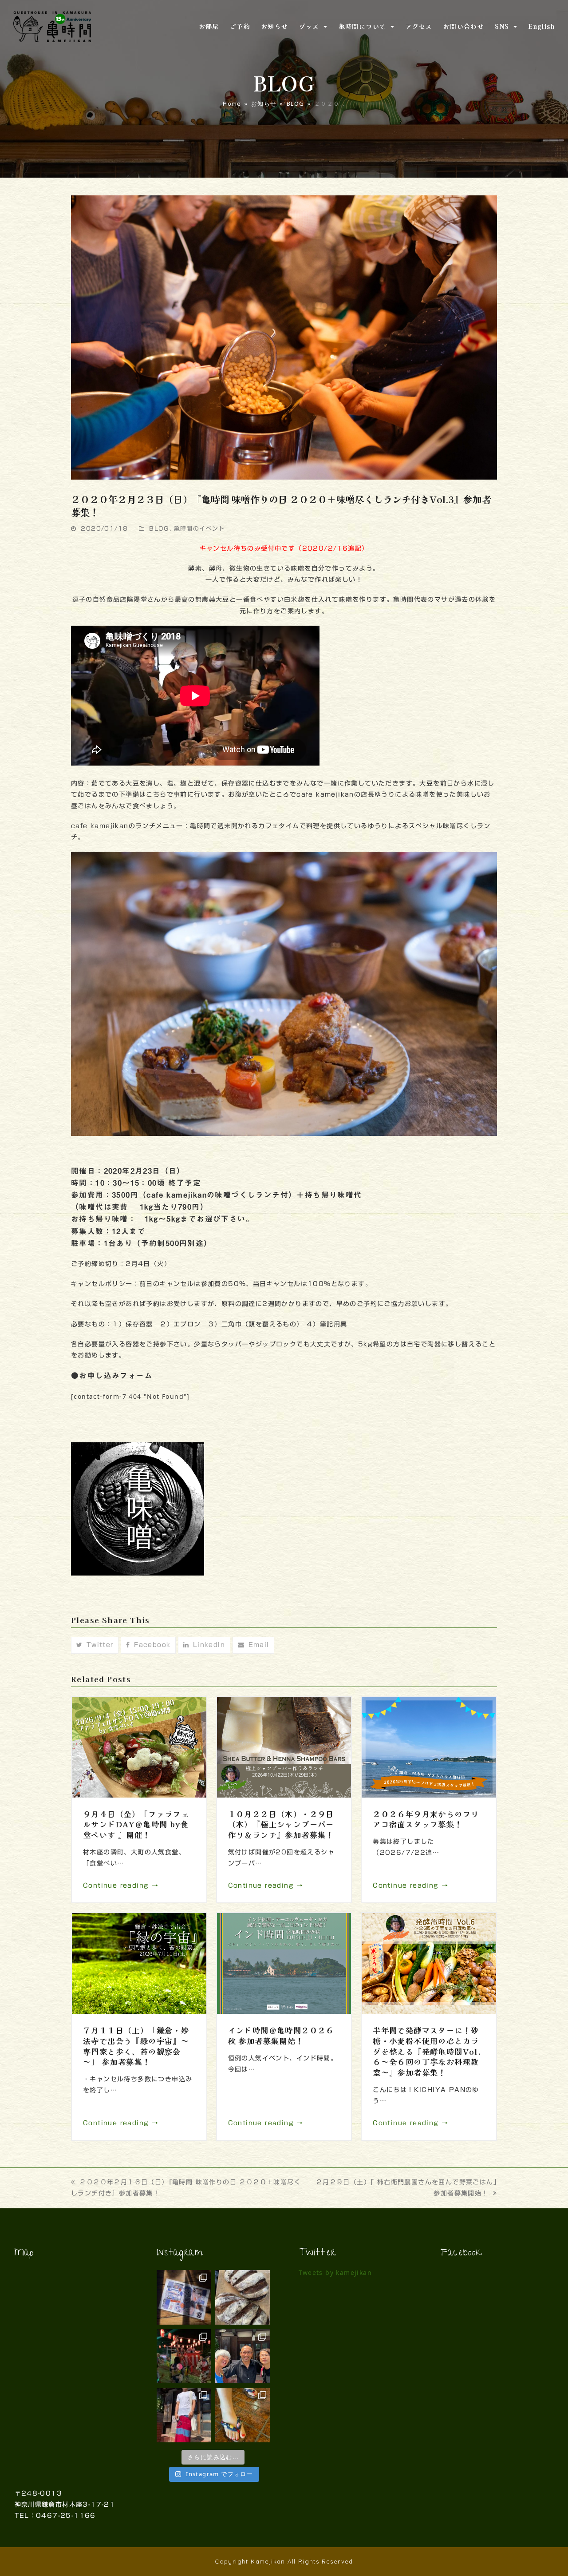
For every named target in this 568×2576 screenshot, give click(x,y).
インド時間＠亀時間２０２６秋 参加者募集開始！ (281, 2035)
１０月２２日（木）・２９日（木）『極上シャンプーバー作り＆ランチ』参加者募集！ (281, 1824)
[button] (95, 1645)
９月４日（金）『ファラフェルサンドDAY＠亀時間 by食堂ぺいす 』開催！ (136, 1824)
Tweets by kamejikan (335, 2272)
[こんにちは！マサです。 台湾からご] (243, 2356)
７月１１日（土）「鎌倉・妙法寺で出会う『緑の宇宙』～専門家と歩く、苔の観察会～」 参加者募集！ (136, 2046)
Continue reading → (121, 1885)
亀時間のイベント (199, 529)
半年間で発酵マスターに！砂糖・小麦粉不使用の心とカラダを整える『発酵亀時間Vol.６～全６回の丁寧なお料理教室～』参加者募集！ (427, 2051)
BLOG (159, 529)
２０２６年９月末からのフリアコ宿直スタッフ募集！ (426, 1819)
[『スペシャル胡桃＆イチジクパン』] (243, 2297)
